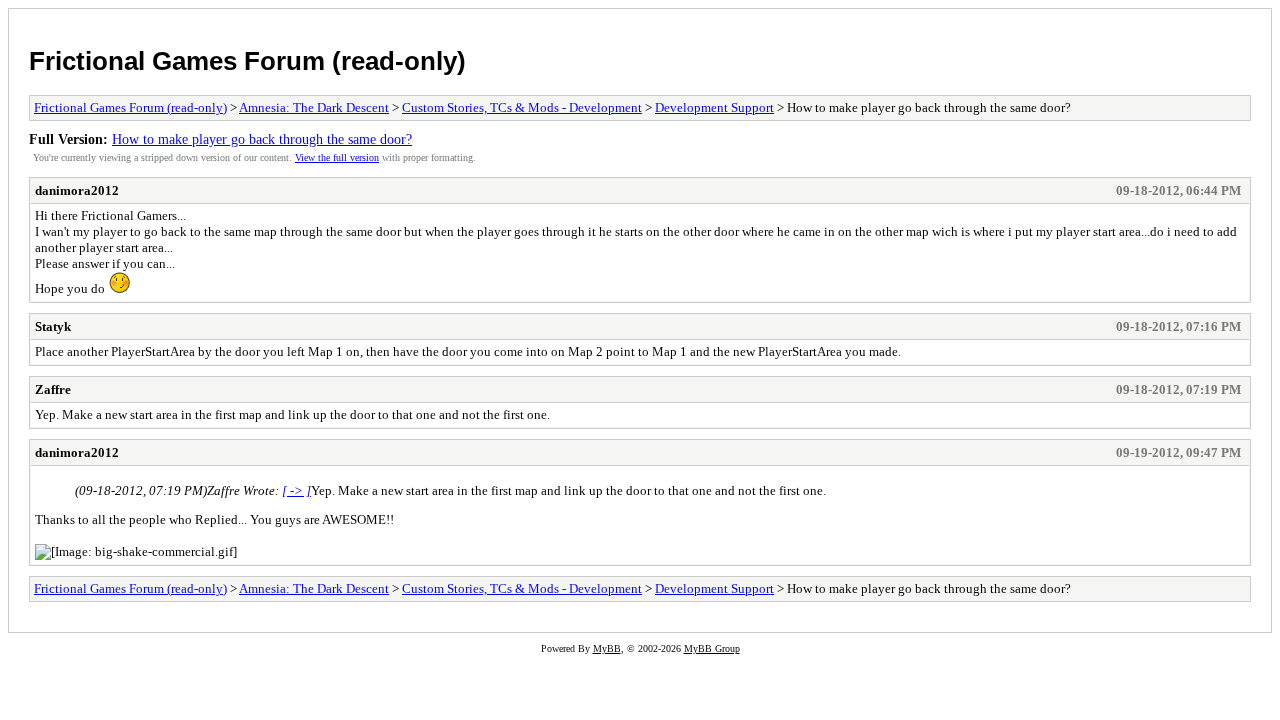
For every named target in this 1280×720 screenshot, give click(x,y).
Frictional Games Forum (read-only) (247, 61)
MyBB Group (712, 648)
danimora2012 (77, 190)
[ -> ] (296, 490)
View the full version (337, 157)
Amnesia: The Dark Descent (314, 107)
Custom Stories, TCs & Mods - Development (522, 107)
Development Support (714, 107)
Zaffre (53, 389)
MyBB (607, 648)
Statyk (53, 326)
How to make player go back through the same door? (262, 139)
